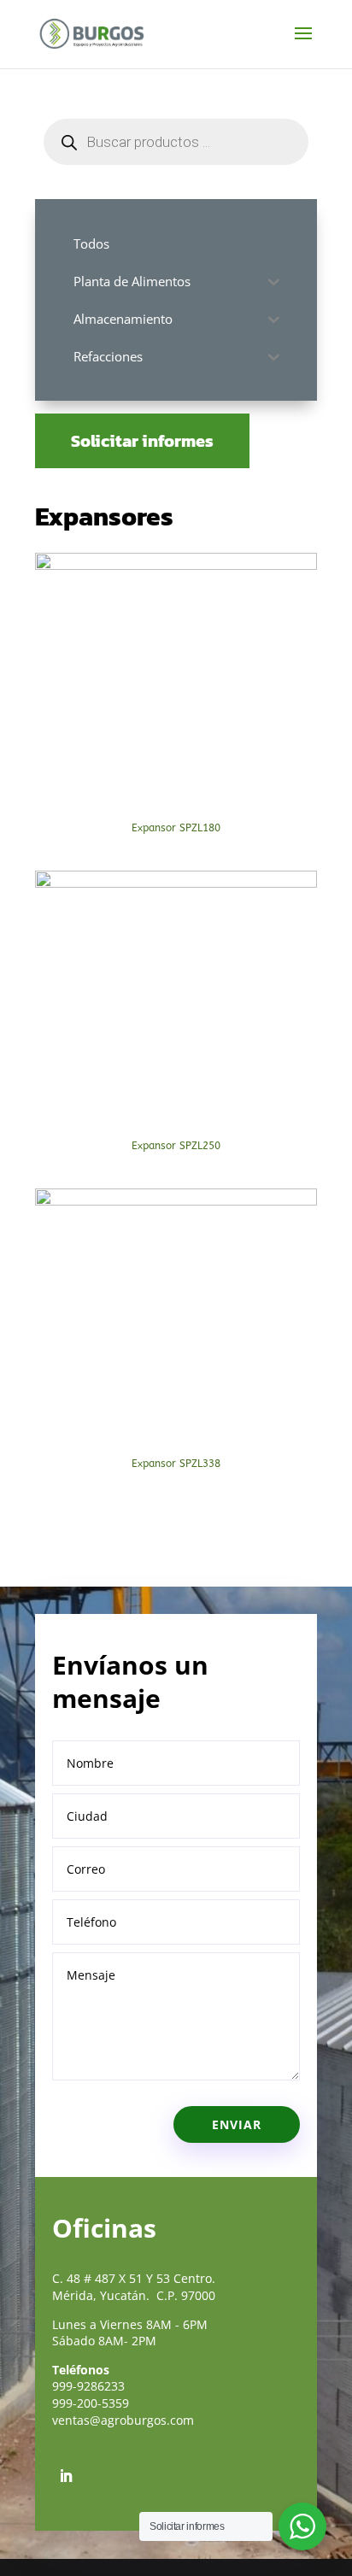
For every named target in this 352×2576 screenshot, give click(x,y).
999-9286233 (88, 2386)
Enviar (237, 2124)
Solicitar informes (142, 441)
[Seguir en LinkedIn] (66, 2476)
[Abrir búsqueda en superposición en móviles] (176, 142)
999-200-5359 (91, 2403)
